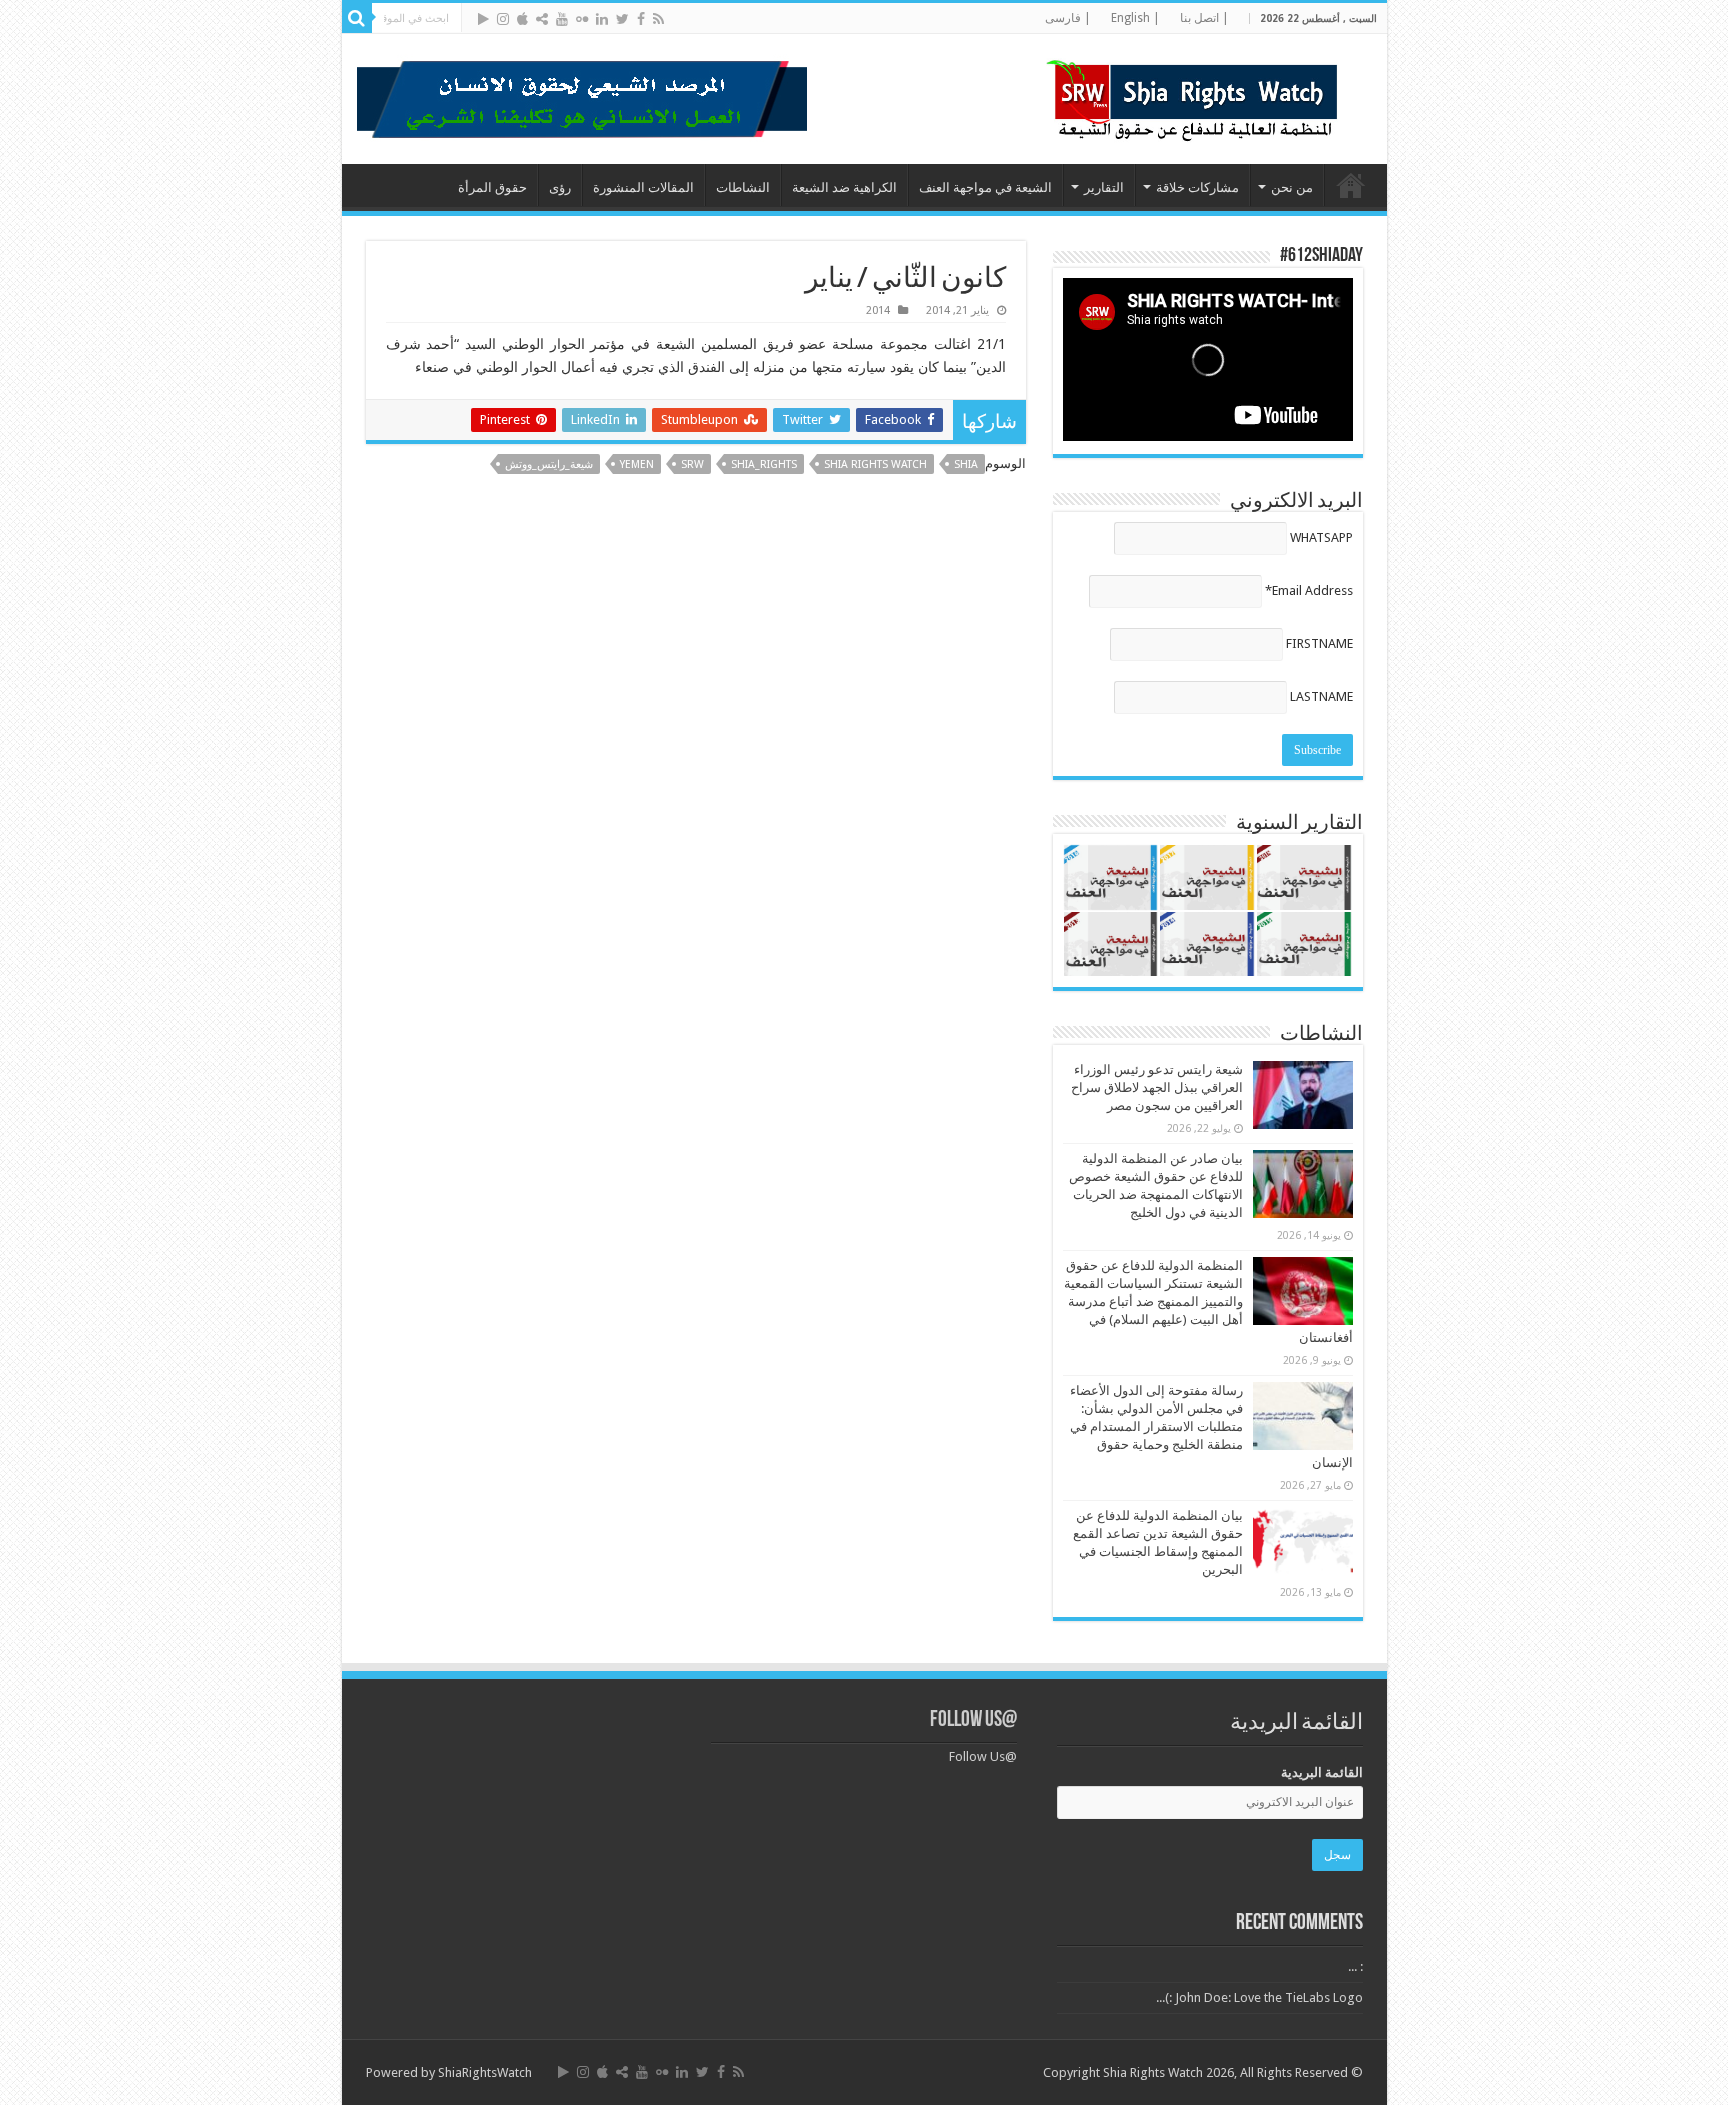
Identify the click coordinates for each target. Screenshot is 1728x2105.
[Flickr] (582, 19)
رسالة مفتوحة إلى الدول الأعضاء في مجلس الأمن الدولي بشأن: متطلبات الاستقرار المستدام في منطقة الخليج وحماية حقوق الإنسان (1211, 1426)
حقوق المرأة (492, 187)
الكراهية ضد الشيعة (844, 187)
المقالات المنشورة (643, 187)
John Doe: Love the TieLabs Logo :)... (1259, 1997)
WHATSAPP (1321, 537)
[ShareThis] (542, 19)
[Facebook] (641, 19)
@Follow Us (973, 1720)
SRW (692, 464)
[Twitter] (622, 19)
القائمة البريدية (1322, 1772)
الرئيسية (1351, 185)
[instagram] (503, 19)
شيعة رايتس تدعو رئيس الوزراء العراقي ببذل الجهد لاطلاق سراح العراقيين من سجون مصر (1157, 1087)
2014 (878, 310)
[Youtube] (562, 19)
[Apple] (522, 19)
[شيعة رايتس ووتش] (1197, 95)
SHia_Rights (764, 464)
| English (1135, 18)
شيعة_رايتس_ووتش (549, 464)
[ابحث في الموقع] (357, 18)
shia (966, 464)
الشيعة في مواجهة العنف (985, 187)
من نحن (1292, 187)
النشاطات (743, 187)
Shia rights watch (875, 464)
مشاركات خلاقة (1197, 187)
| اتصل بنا (1204, 18)
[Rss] (658, 19)
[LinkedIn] (602, 19)
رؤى (560, 187)
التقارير (1104, 187)
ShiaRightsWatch (485, 2072)
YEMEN (637, 464)
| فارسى (1068, 18)
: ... (1355, 1966)
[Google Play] (483, 19)
